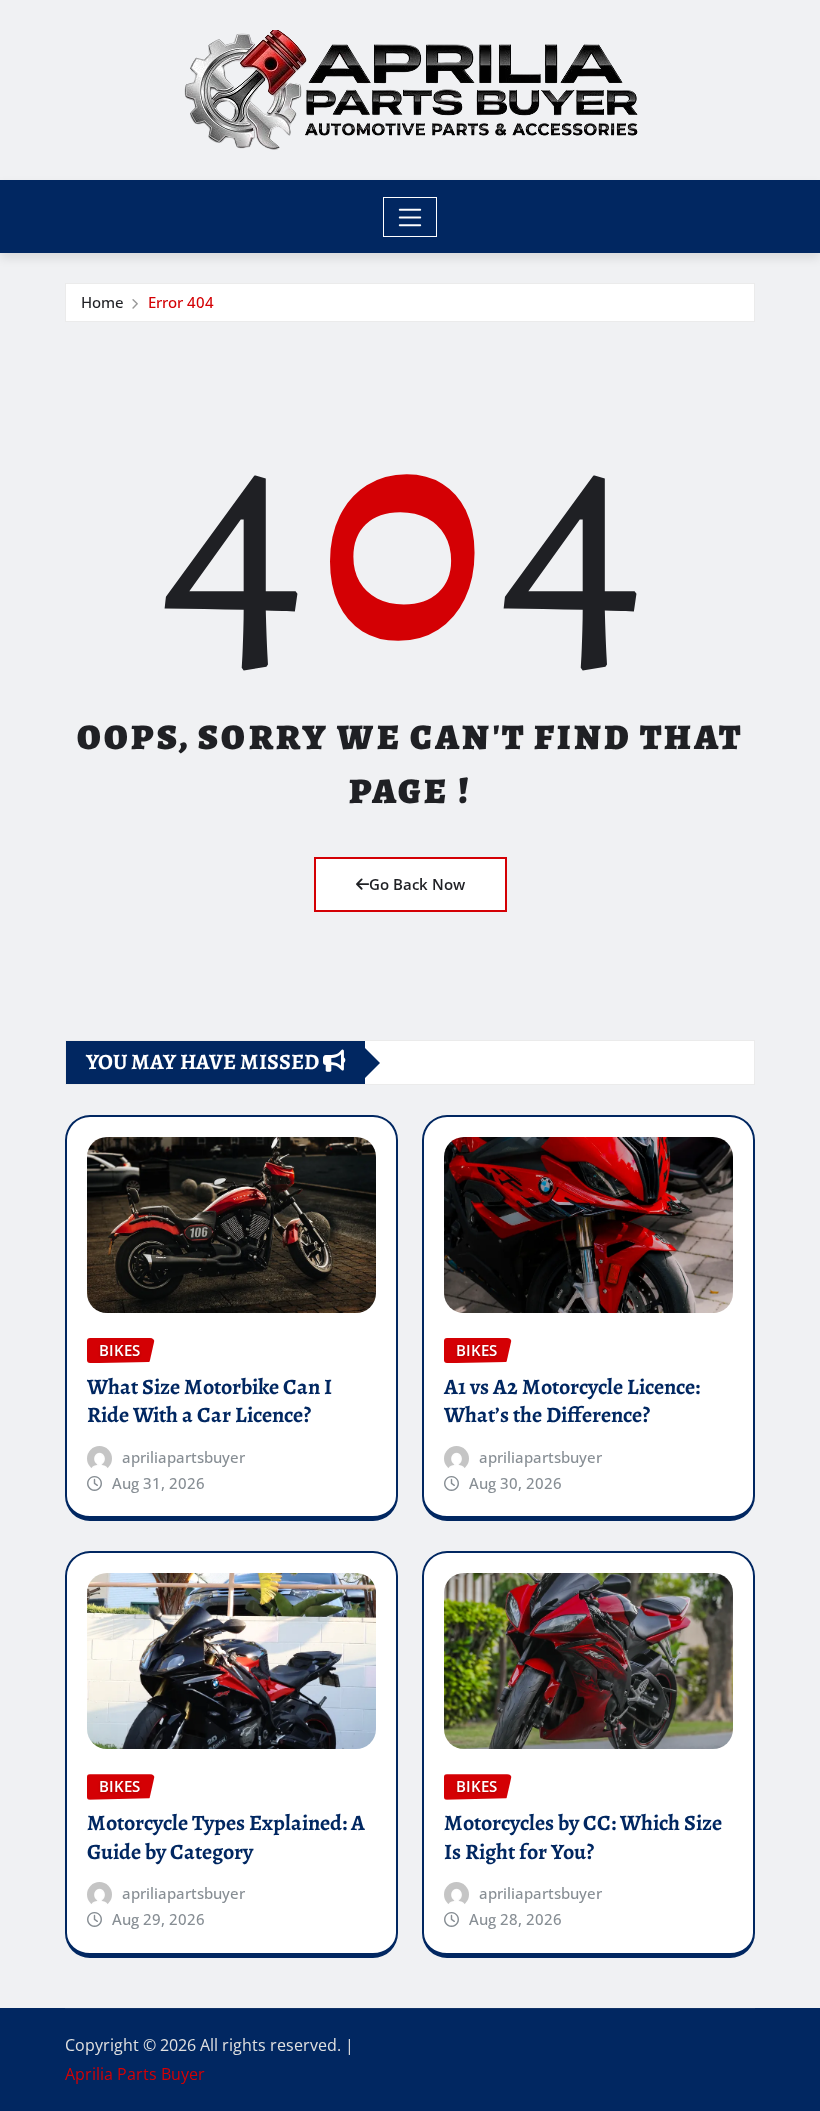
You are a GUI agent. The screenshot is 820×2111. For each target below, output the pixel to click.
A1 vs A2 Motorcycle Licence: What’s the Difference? (572, 1401)
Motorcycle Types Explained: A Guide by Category (226, 1837)
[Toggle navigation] (410, 217)
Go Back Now (417, 884)
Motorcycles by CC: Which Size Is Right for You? (583, 1837)
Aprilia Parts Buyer (135, 2074)
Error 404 (181, 302)
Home (102, 302)
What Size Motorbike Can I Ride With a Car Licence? (209, 1401)
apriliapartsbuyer (183, 1457)
